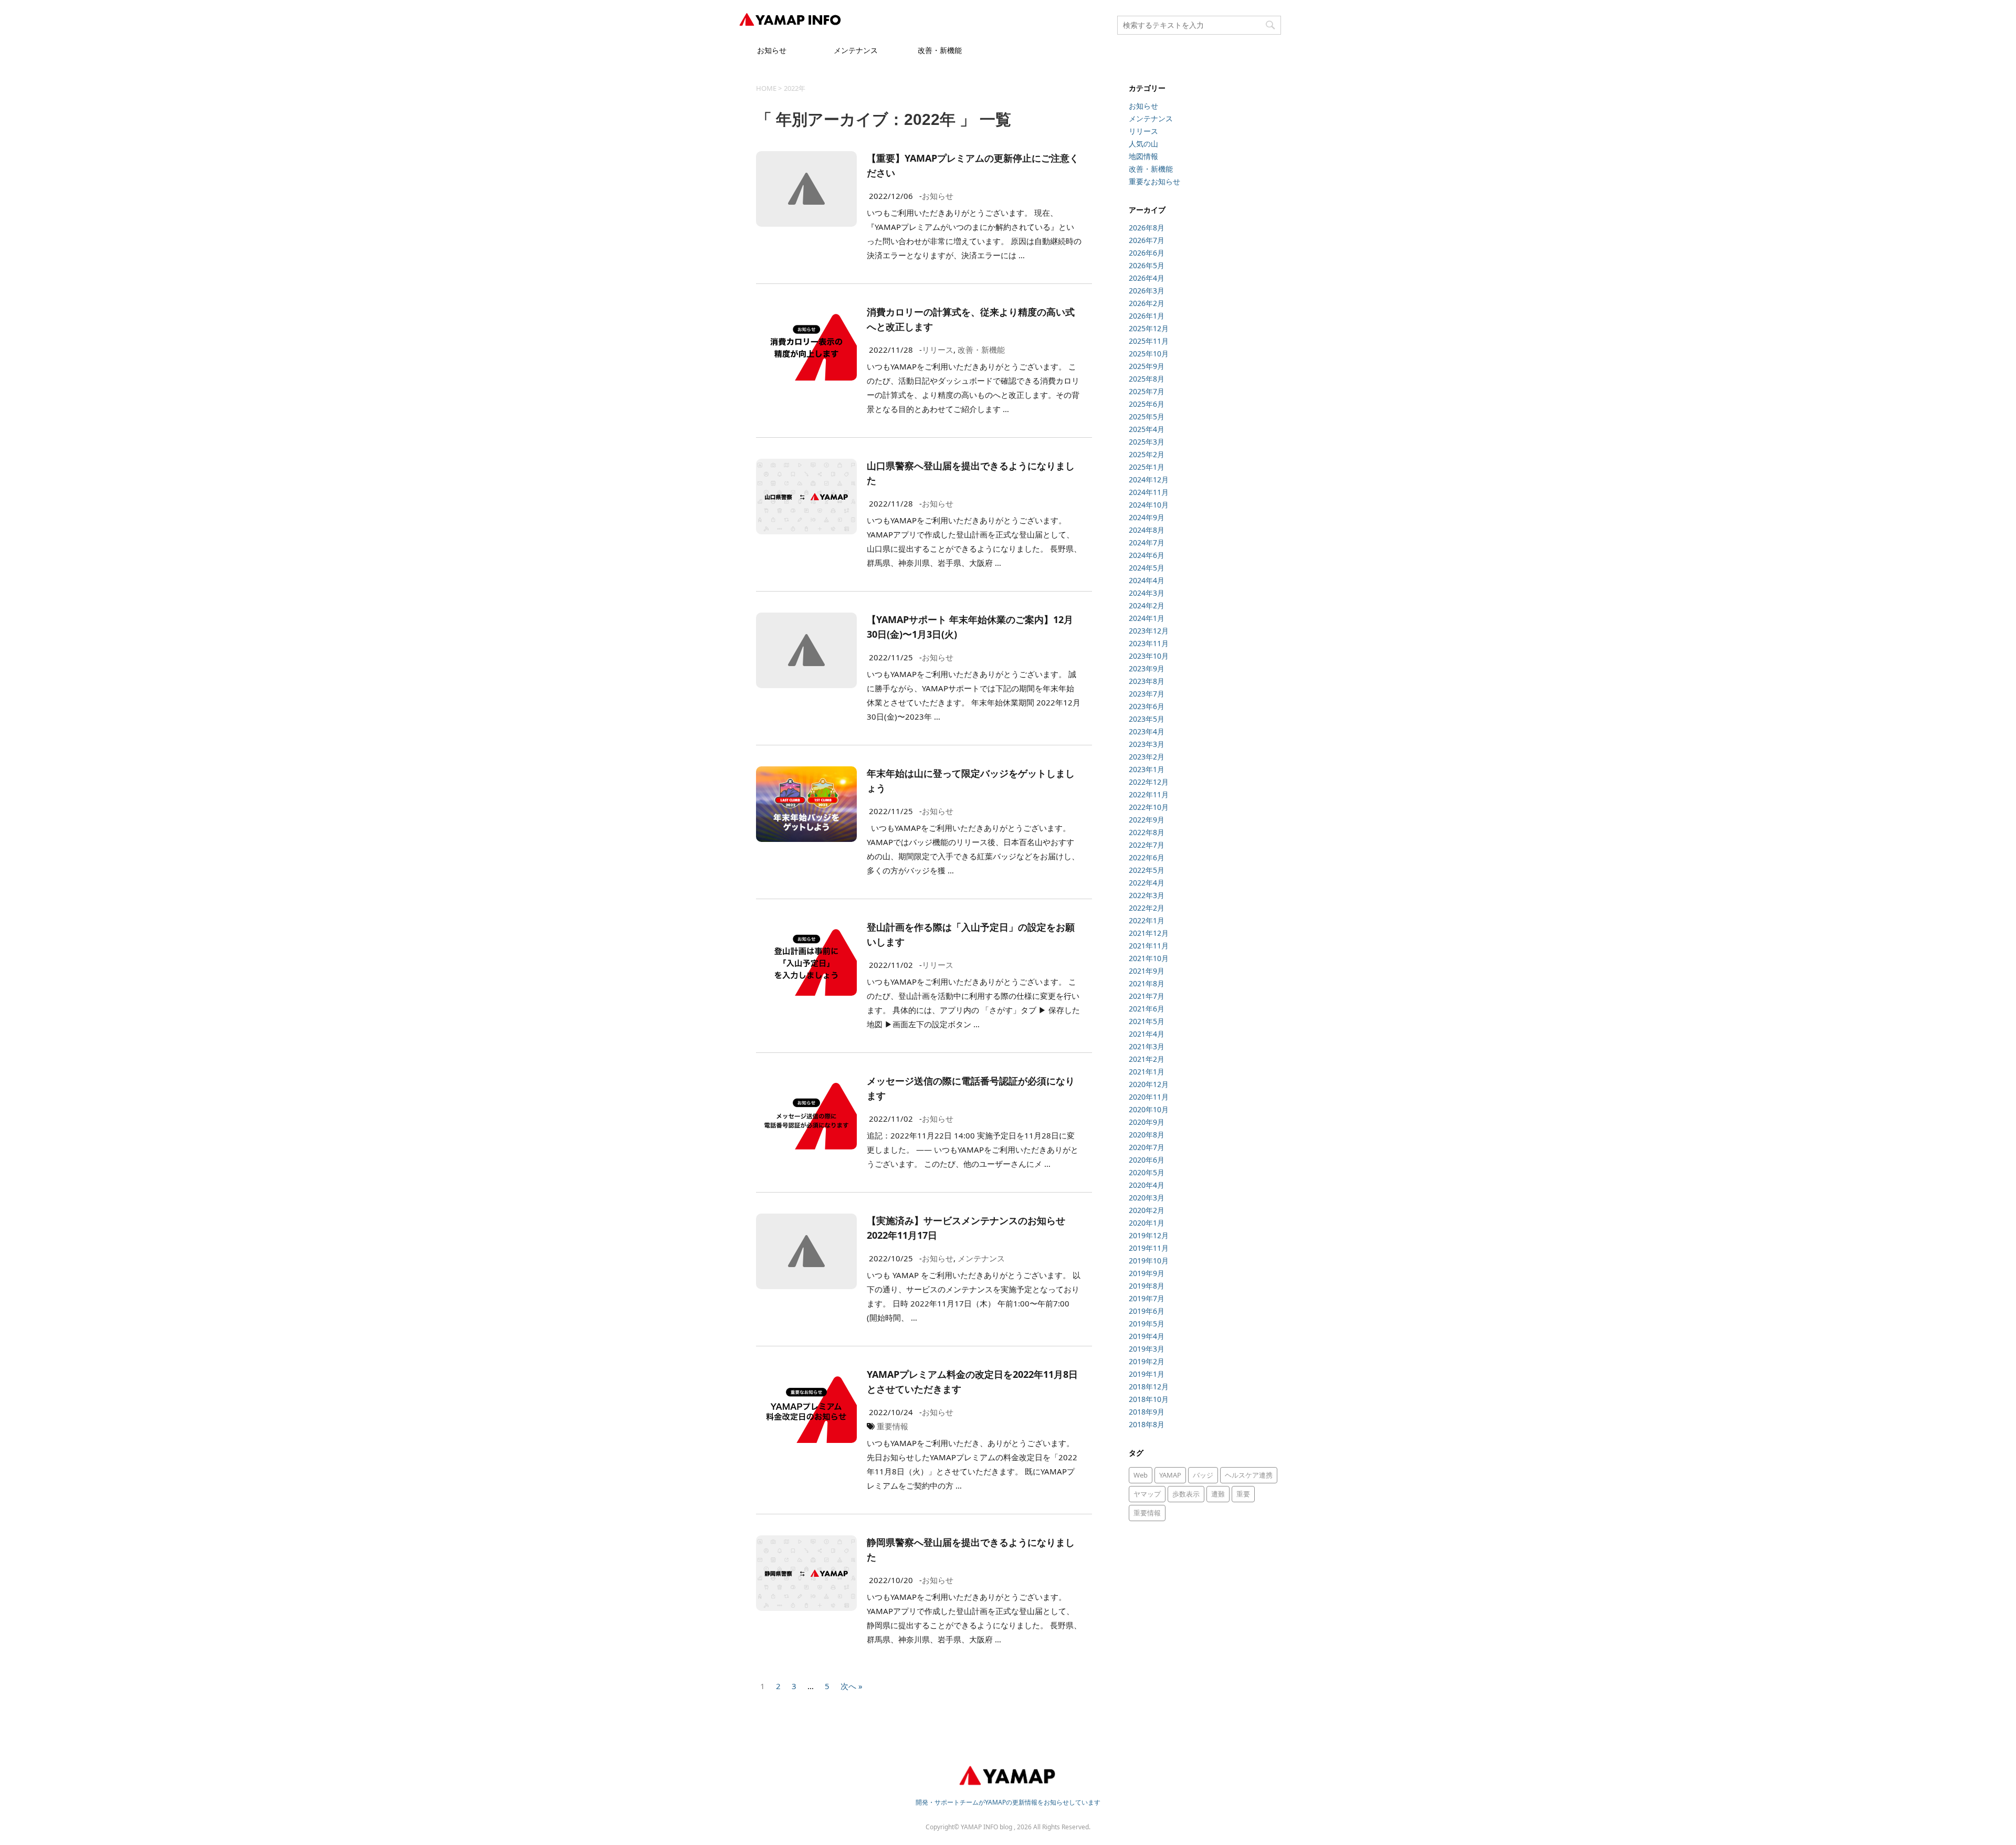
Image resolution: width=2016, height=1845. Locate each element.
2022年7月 (1147, 845)
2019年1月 (1147, 1374)
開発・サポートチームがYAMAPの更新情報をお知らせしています (1008, 1802)
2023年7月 (1147, 694)
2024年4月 (1147, 580)
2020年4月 (1147, 1185)
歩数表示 (1186, 1494)
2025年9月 (1147, 366)
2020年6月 (1147, 1160)
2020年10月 (1149, 1109)
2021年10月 (1149, 958)
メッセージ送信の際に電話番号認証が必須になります (971, 1088)
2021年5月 (1147, 1021)
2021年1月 (1147, 1072)
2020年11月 (1149, 1097)
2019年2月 (1147, 1361)
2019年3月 (1147, 1349)
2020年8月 (1147, 1135)
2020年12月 (1149, 1084)
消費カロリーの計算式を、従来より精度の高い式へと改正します (971, 319)
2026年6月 (1147, 253)
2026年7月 (1147, 240)
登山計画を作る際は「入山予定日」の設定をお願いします (971, 934)
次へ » (852, 1685)
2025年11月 (1149, 341)
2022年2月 (1147, 908)
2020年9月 (1147, 1122)
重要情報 (892, 1426)
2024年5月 (1147, 568)
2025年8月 (1147, 379)
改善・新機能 (940, 50)
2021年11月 (1149, 946)
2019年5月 (1147, 1324)
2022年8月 (1147, 832)
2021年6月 (1147, 1009)
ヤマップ (1147, 1494)
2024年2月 (1147, 605)
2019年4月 (1147, 1336)
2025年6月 (1147, 404)
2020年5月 (1147, 1172)
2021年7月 (1147, 996)
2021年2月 (1147, 1059)
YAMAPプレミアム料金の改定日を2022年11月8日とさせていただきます (972, 1382)
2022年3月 (1147, 895)
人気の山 (1143, 144)
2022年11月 (1149, 794)
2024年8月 (1147, 530)
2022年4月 (1147, 883)
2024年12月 (1149, 479)
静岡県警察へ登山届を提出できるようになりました (971, 1549)
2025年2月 (1147, 454)
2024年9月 (1147, 517)
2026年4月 (1147, 278)
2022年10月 (1149, 807)
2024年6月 (1147, 555)
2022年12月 (1149, 782)
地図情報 (1143, 156)
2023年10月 (1149, 656)
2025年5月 (1147, 417)
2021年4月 (1147, 1034)
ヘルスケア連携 (1249, 1475)
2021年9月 (1147, 971)
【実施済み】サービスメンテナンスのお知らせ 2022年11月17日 (966, 1228)
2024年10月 (1149, 505)
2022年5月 (1147, 870)
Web (1141, 1475)
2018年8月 (1147, 1424)
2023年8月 (1147, 681)
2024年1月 (1147, 618)
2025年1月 (1147, 467)
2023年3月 (1147, 744)
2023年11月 (1149, 643)
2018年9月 (1147, 1412)
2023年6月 (1147, 706)
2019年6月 (1147, 1311)
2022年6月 (1147, 857)
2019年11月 (1149, 1248)
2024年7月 (1147, 542)
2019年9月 (1147, 1273)
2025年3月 (1147, 442)
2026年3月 (1147, 291)
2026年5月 (1147, 265)
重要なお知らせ (1154, 181)
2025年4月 (1147, 429)
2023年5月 (1147, 719)
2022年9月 (1147, 820)
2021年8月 (1147, 983)
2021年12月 (1149, 933)
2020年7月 (1147, 1147)
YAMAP (1170, 1475)
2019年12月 (1149, 1235)
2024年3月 (1147, 593)
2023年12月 (1149, 631)
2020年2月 (1147, 1210)
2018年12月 (1149, 1387)
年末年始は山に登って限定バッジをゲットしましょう (971, 781)
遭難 (1218, 1494)
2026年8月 (1147, 228)
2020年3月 (1147, 1198)
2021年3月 (1147, 1046)
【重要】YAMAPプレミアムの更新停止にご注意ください (973, 165)
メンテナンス (856, 50)
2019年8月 (1147, 1286)
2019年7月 (1147, 1298)
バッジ (1203, 1475)
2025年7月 (1147, 391)
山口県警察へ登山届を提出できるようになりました (971, 473)
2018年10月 (1149, 1399)
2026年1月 (1147, 316)
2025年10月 (1149, 354)
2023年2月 (1147, 757)
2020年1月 (1147, 1223)
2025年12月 (1149, 328)
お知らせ (772, 50)
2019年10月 (1149, 1261)
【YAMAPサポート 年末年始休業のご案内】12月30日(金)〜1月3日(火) (970, 627)
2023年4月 (1147, 731)
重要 (1243, 1494)
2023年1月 (1147, 769)
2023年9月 (1147, 668)
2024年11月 (1149, 492)
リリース (938, 350)
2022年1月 (1147, 920)
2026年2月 (1147, 303)
